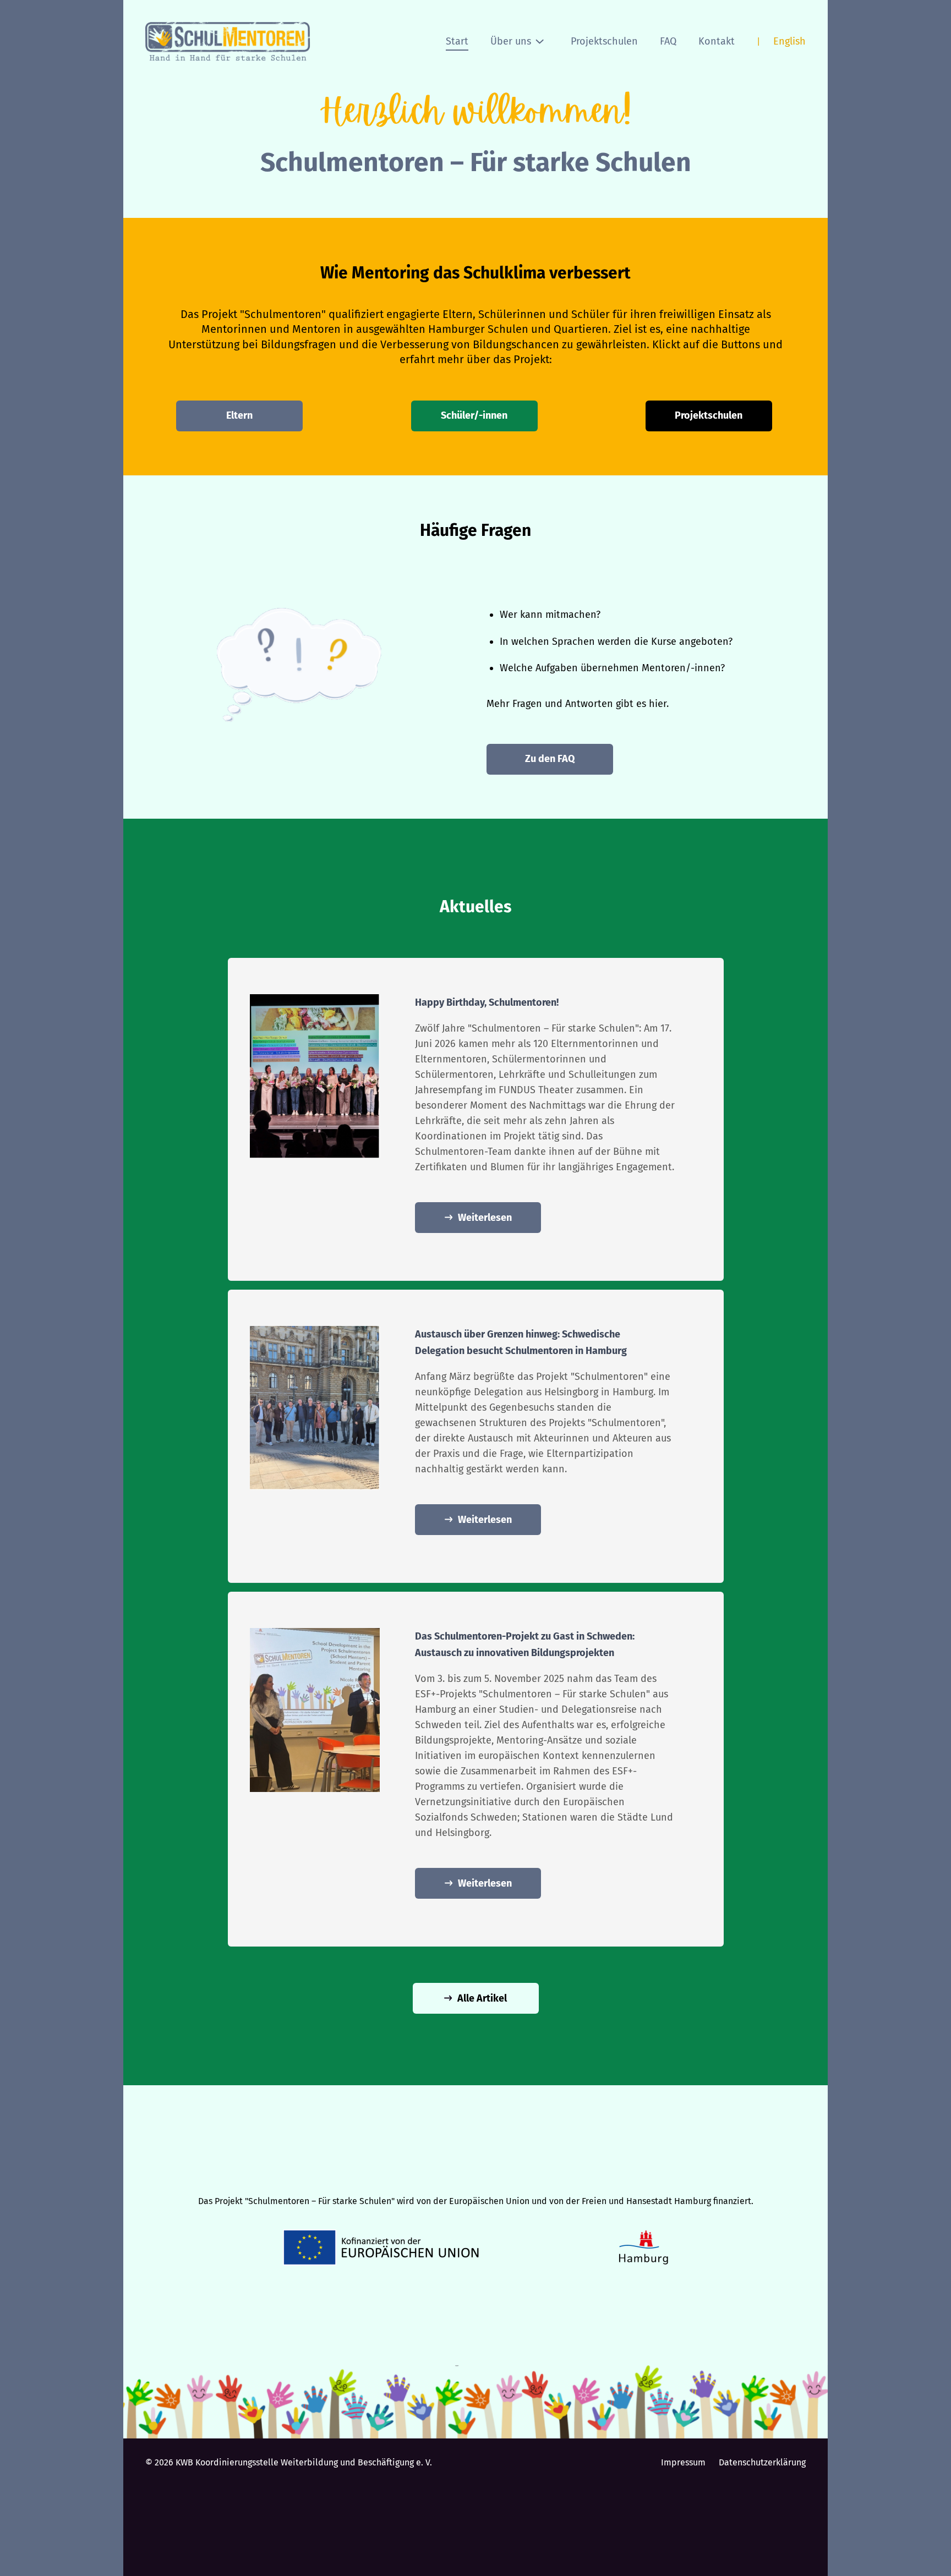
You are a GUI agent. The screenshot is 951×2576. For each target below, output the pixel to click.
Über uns (511, 41)
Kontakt (717, 41)
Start (457, 41)
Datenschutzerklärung (762, 2462)
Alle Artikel (482, 1998)
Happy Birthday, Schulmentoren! (487, 1002)
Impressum (683, 2462)
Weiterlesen (485, 1218)
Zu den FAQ (550, 759)
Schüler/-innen (474, 415)
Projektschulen (604, 41)
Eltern (239, 415)
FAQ (668, 41)
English (789, 41)
